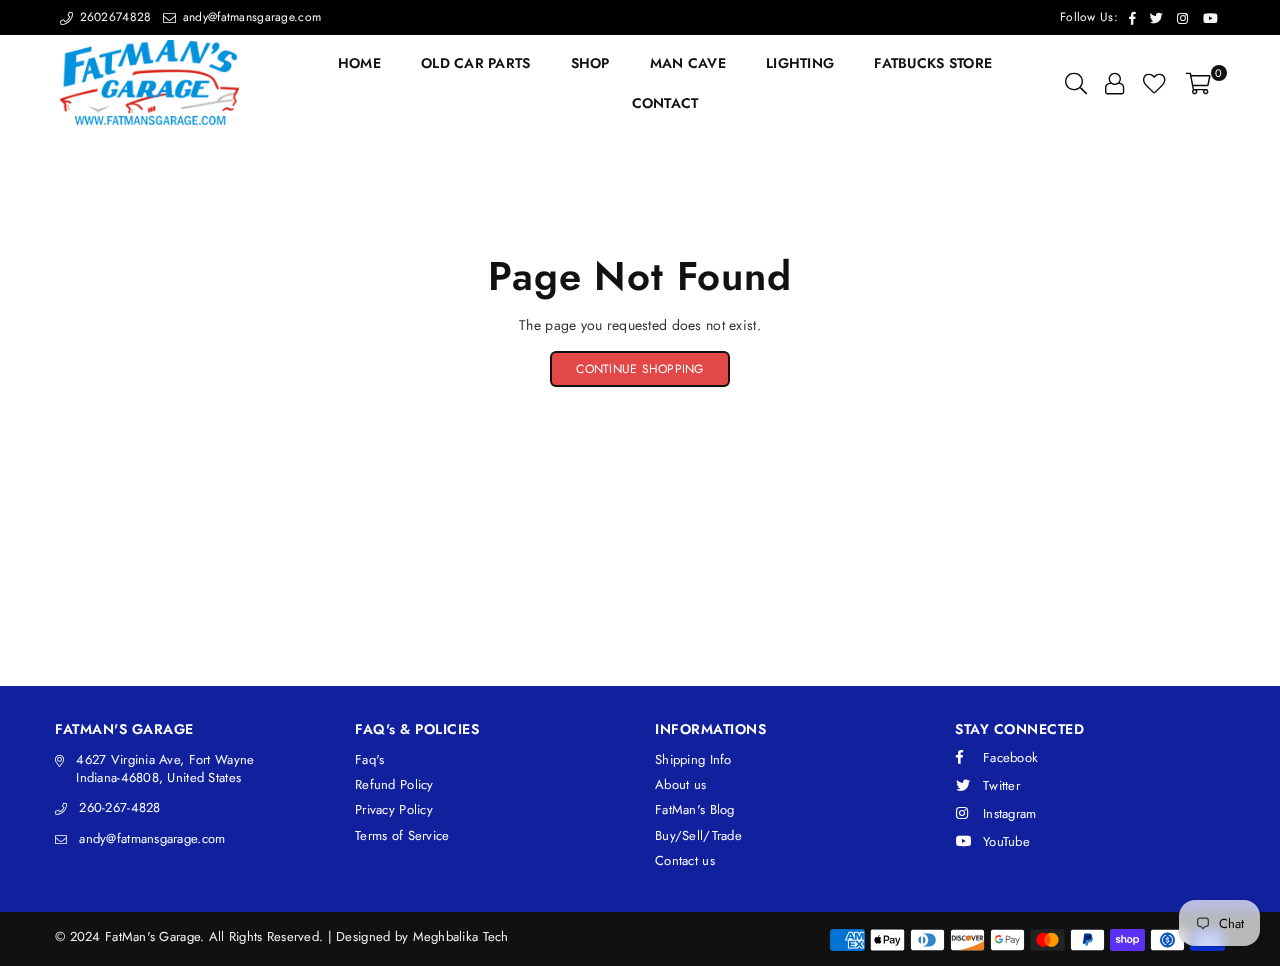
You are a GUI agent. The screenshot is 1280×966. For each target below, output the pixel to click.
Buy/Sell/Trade (698, 835)
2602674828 (113, 17)
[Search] (1076, 83)
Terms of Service (402, 835)
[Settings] (1114, 83)
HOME (359, 63)
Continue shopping (639, 369)
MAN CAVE (688, 63)
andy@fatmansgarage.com (250, 17)
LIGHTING (800, 63)
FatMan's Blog (695, 809)
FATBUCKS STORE (933, 63)
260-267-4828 (119, 807)
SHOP (590, 63)
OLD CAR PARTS (476, 63)
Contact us (685, 860)
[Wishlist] (1154, 83)
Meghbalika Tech (461, 936)
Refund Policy (394, 784)
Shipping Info (693, 759)
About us (680, 784)
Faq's (369, 759)
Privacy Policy (394, 809)
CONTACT (665, 103)
